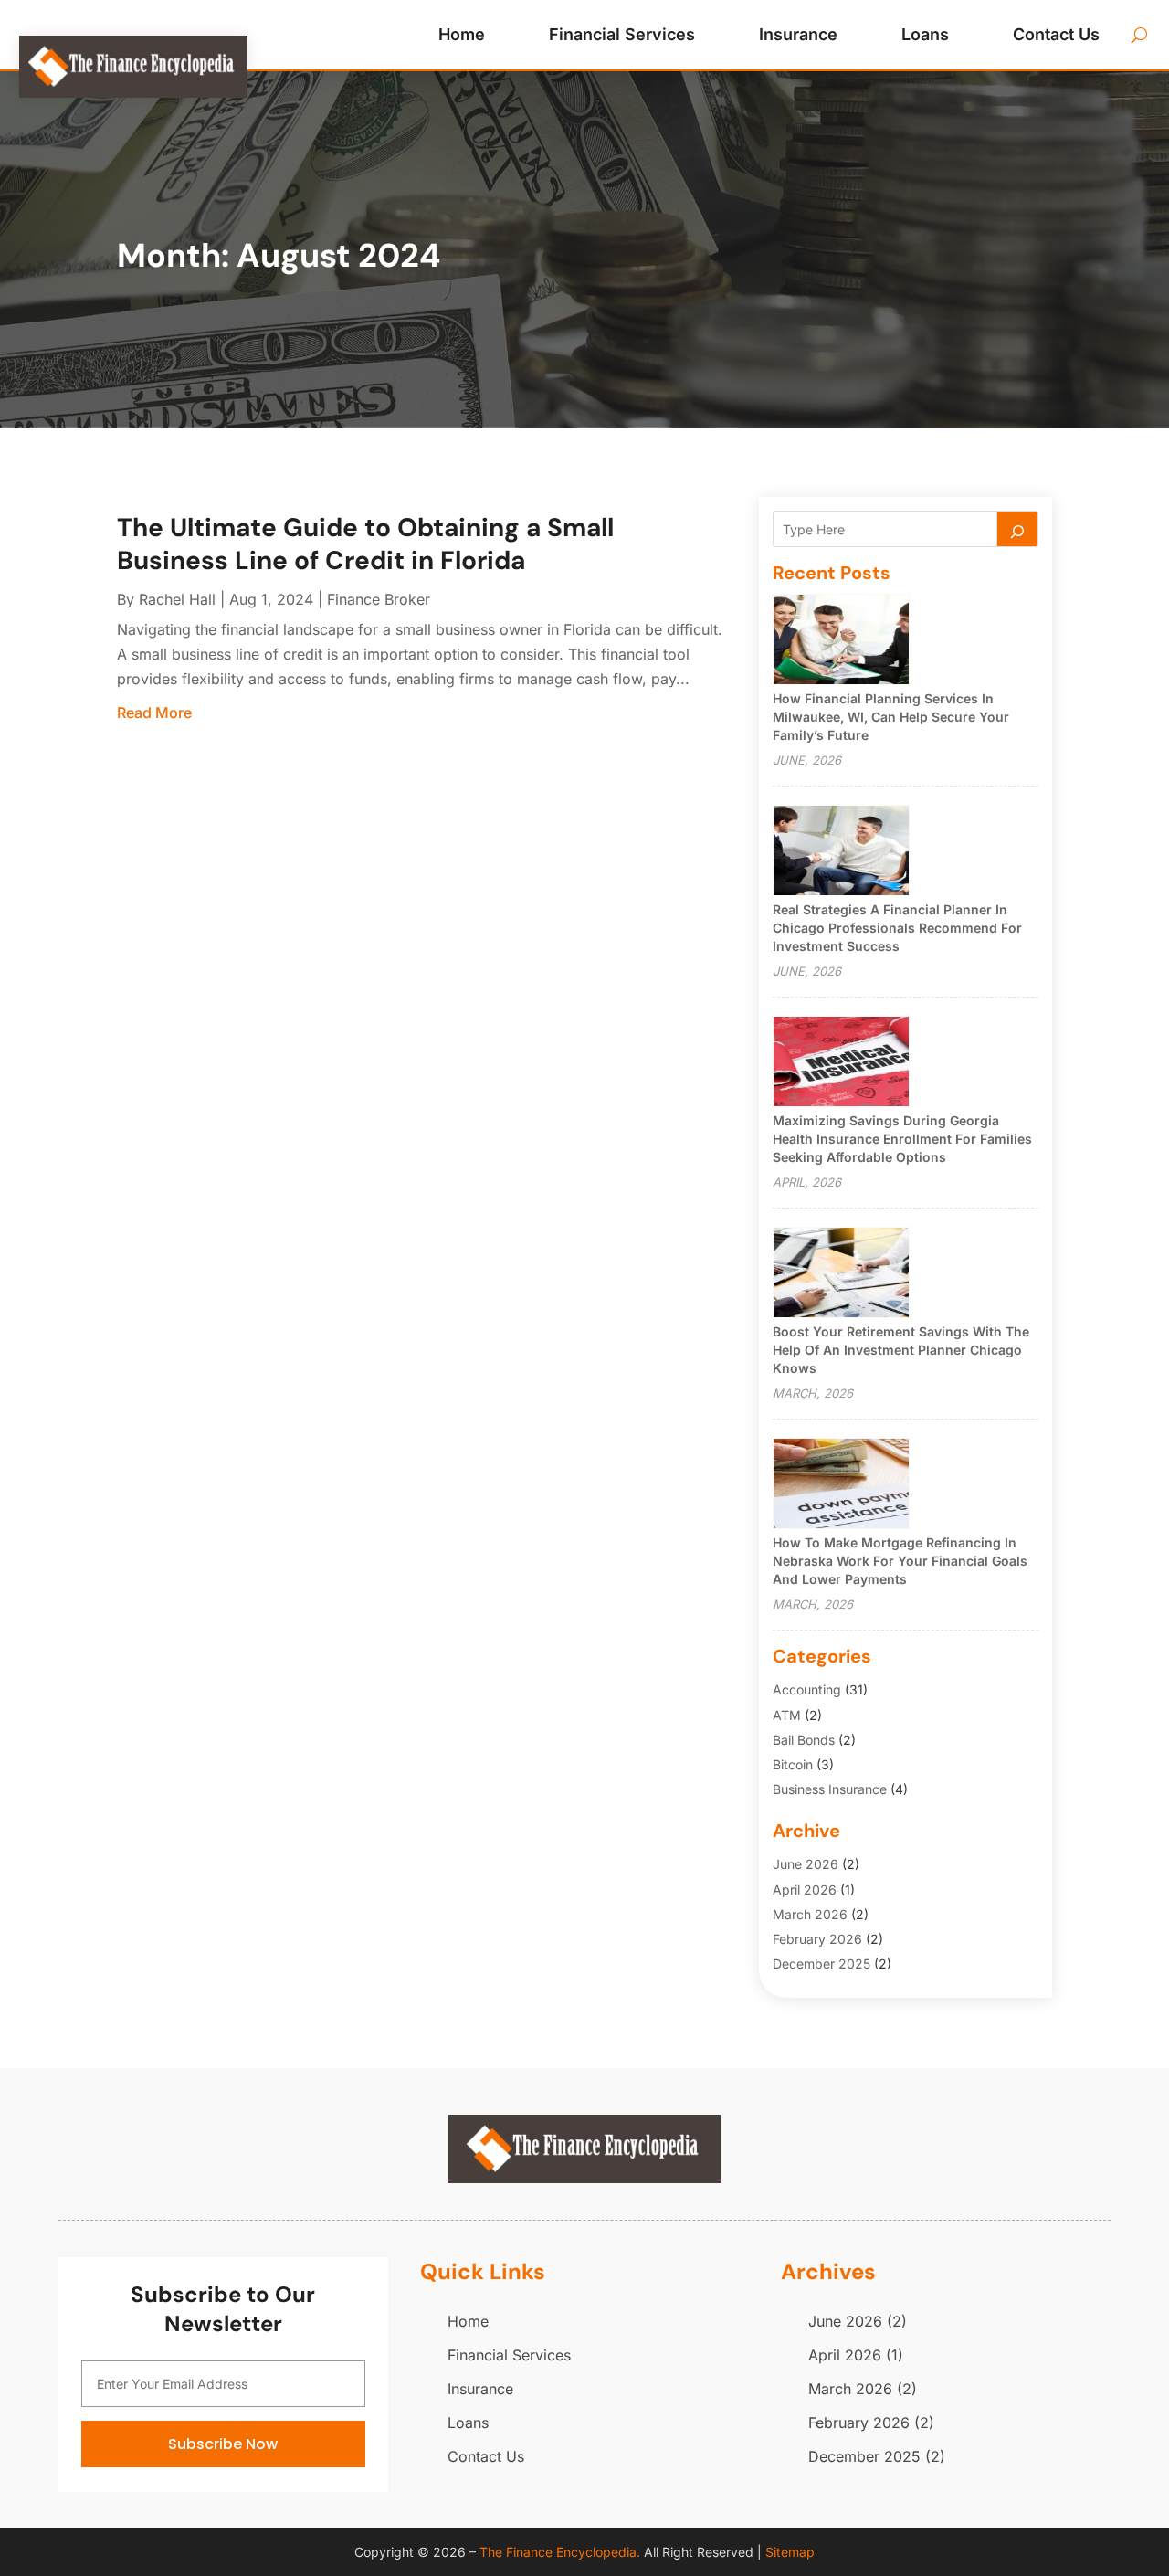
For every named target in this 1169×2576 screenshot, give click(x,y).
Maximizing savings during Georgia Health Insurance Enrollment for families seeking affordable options (902, 1139)
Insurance (798, 34)
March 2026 (810, 1914)
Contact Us (1056, 34)
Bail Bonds (804, 1740)
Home (462, 34)
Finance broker (379, 599)
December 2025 (821, 1964)
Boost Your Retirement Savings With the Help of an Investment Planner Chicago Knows (901, 1350)
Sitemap (790, 2552)
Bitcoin (793, 1764)
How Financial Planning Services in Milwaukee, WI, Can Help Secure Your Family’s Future (891, 717)
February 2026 (817, 1939)
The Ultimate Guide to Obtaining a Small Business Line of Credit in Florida (365, 544)
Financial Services (622, 34)
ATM (787, 1715)
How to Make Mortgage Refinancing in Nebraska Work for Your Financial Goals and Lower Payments (900, 1561)
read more (154, 713)
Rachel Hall (177, 599)
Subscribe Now (223, 2444)
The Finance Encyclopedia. (560, 2552)
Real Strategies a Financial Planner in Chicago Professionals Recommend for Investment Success (897, 928)
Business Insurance (830, 1789)
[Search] (1017, 529)
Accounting (807, 1689)
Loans (925, 34)
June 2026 (806, 1864)
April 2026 (805, 1890)
